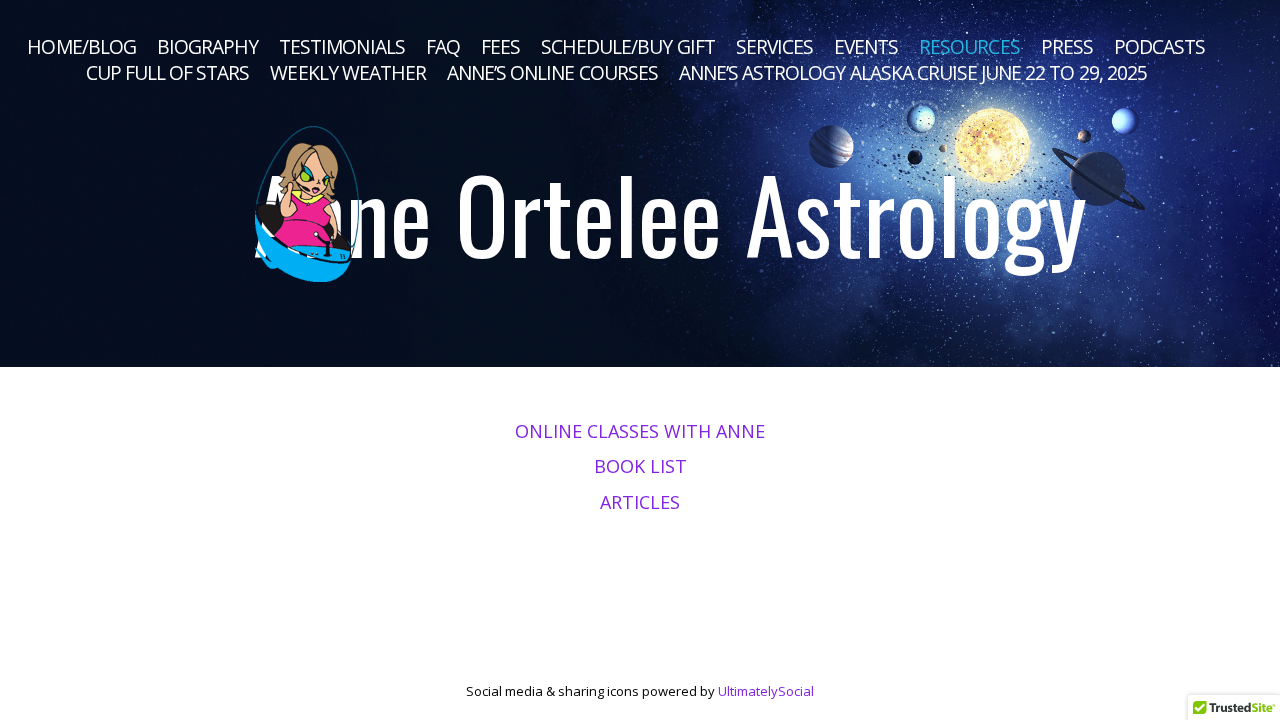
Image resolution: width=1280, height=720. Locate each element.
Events (866, 47)
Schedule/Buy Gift (628, 47)
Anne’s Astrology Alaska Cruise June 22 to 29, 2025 (913, 73)
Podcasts (1159, 47)
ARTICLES (640, 502)
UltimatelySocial (766, 691)
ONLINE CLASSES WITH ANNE (640, 431)
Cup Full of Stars (168, 73)
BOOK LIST (640, 466)
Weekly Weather (348, 73)
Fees (500, 47)
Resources (969, 47)
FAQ (443, 47)
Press (1067, 47)
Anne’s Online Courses (552, 73)
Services (774, 47)
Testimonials (341, 47)
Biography (207, 47)
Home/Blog (81, 47)
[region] (640, 183)
